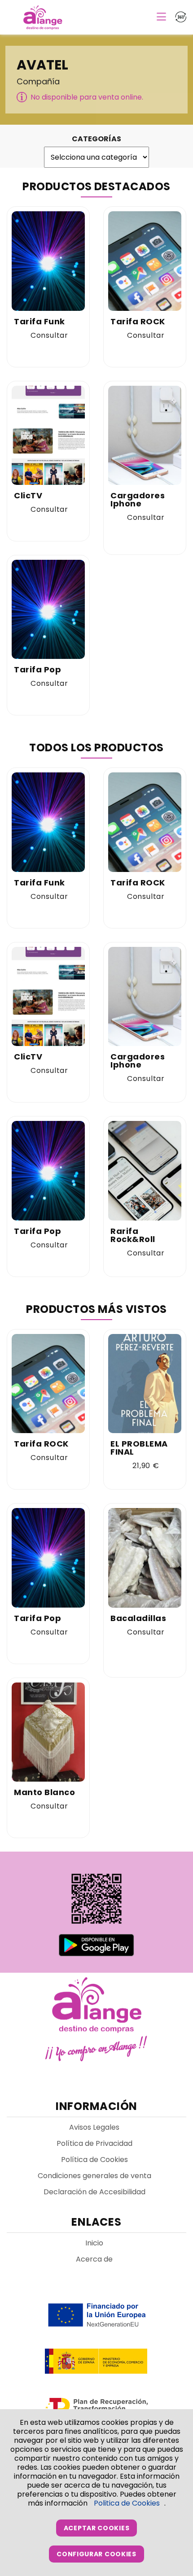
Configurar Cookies (96, 2554)
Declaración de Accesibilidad (94, 2192)
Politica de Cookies (127, 2503)
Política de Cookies (94, 2160)
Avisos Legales (94, 2127)
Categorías (96, 139)
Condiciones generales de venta (94, 2176)
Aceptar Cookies (97, 2528)
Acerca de (94, 2259)
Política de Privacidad (94, 2143)
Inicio (94, 2243)
